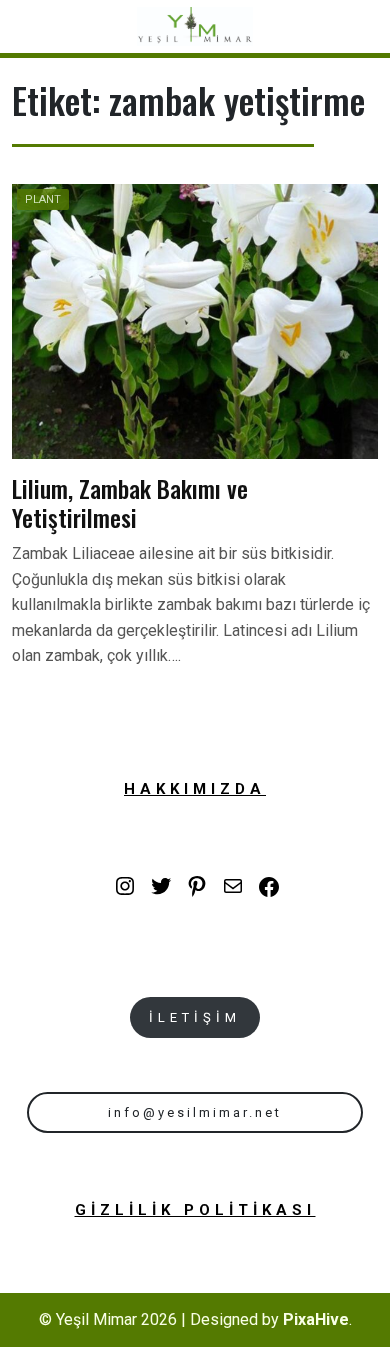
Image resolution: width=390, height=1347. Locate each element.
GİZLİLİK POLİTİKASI (195, 1210)
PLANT (43, 199)
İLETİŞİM (195, 1017)
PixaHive (316, 1319)
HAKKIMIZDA (195, 789)
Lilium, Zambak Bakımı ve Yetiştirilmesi (130, 503)
